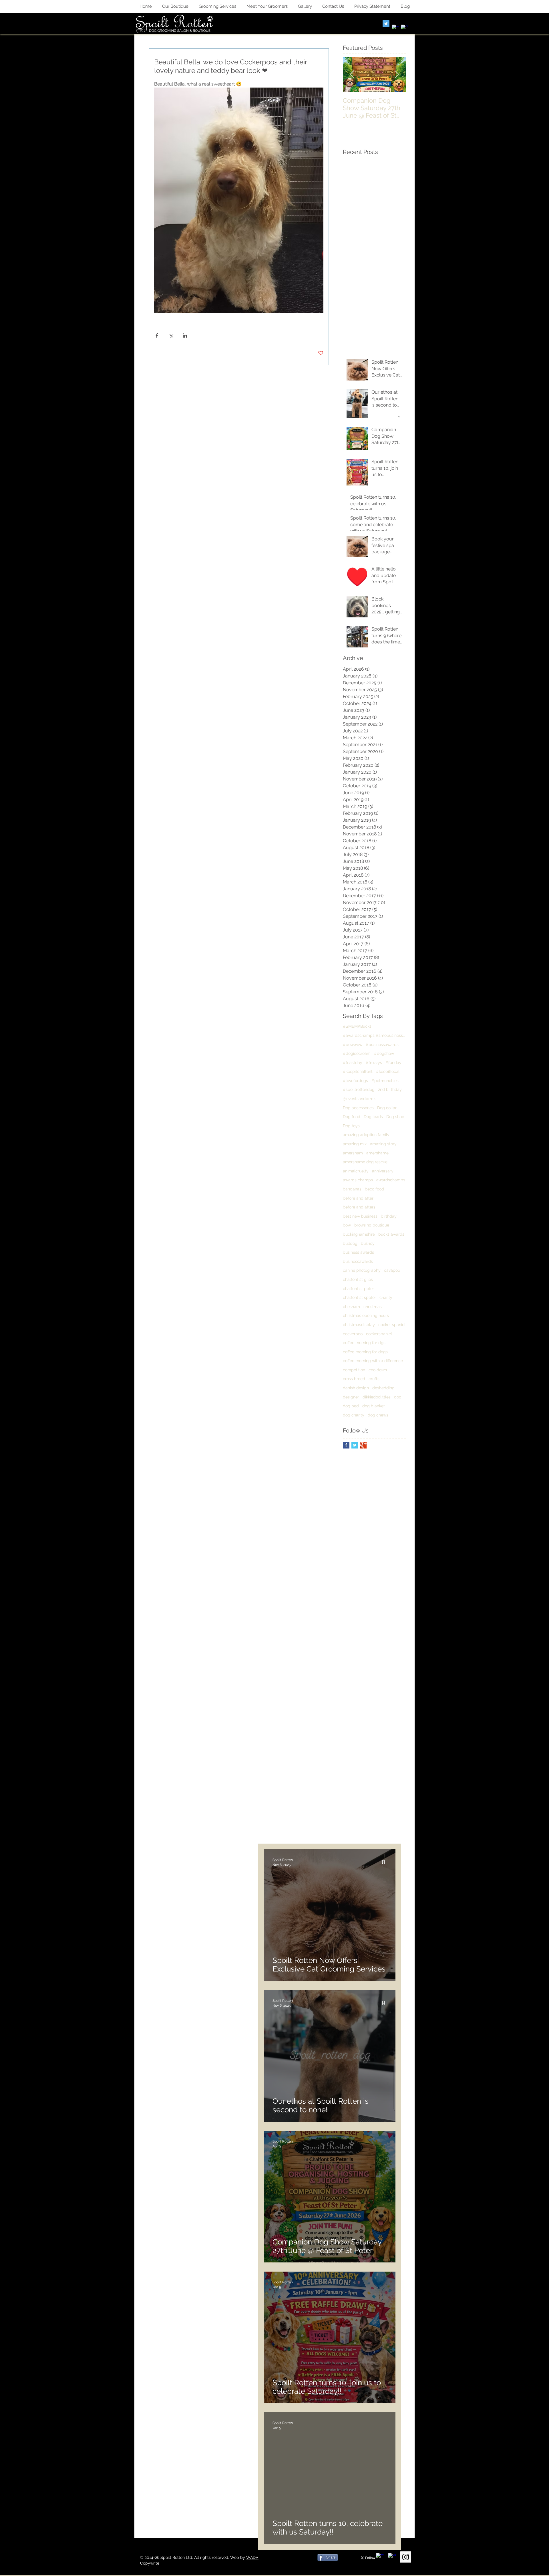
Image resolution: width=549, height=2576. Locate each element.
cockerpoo (353, 1334)
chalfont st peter (358, 1289)
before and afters (359, 1207)
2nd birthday (390, 1089)
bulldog (350, 1243)
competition (354, 1370)
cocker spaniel (392, 1325)
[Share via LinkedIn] (185, 335)
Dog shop (395, 1117)
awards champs (358, 1180)
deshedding (383, 1388)
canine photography (362, 1270)
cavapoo (392, 1270)
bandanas (352, 1189)
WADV (252, 2557)
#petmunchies (385, 1081)
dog (398, 1397)
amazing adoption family (366, 1135)
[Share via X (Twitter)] (171, 335)
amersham (353, 1153)
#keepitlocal (388, 1071)
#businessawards (382, 1045)
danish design (356, 1388)
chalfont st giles (358, 1279)
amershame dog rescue (365, 1162)
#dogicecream (357, 1053)
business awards (358, 1252)
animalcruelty (356, 1171)
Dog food (352, 1117)
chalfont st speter (359, 1297)
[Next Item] (397, 75)
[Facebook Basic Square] (346, 1445)
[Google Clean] (404, 28)
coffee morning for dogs (365, 1352)
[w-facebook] (395, 28)
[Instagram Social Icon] (406, 2557)
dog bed (351, 1406)
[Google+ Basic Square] (363, 1445)
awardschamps (391, 1180)
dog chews (378, 1415)
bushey (368, 1243)
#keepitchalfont (358, 1071)
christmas (373, 1307)
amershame (377, 1153)
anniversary (383, 1171)
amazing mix (355, 1144)
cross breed (354, 1379)
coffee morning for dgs (364, 1343)
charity (386, 1297)
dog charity (354, 1415)
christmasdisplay (359, 1325)
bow (347, 1225)
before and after (358, 1198)
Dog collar (387, 1108)
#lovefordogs (355, 1081)
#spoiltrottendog (359, 1089)
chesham (351, 1307)
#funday (393, 1063)
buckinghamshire (359, 1234)
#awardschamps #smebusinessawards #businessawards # (374, 1035)
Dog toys (351, 1126)
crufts (374, 1379)
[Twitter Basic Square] (355, 1445)
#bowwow (353, 1045)
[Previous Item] (352, 75)
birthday (389, 1216)
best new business (360, 1216)
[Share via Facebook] (157, 335)
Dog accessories (358, 1108)
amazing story (383, 1144)
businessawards (358, 1261)
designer (351, 1397)
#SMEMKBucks (357, 1026)
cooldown (378, 1370)
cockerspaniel (379, 1334)
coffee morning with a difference (373, 1361)
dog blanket (374, 1406)
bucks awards (391, 1234)
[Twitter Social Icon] (386, 24)
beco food (374, 1189)
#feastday (353, 1063)
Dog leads (373, 1117)
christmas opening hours (366, 1315)
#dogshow (384, 1053)
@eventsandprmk (359, 1099)
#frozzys (374, 1063)
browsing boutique (372, 1225)
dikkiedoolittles (377, 1397)
